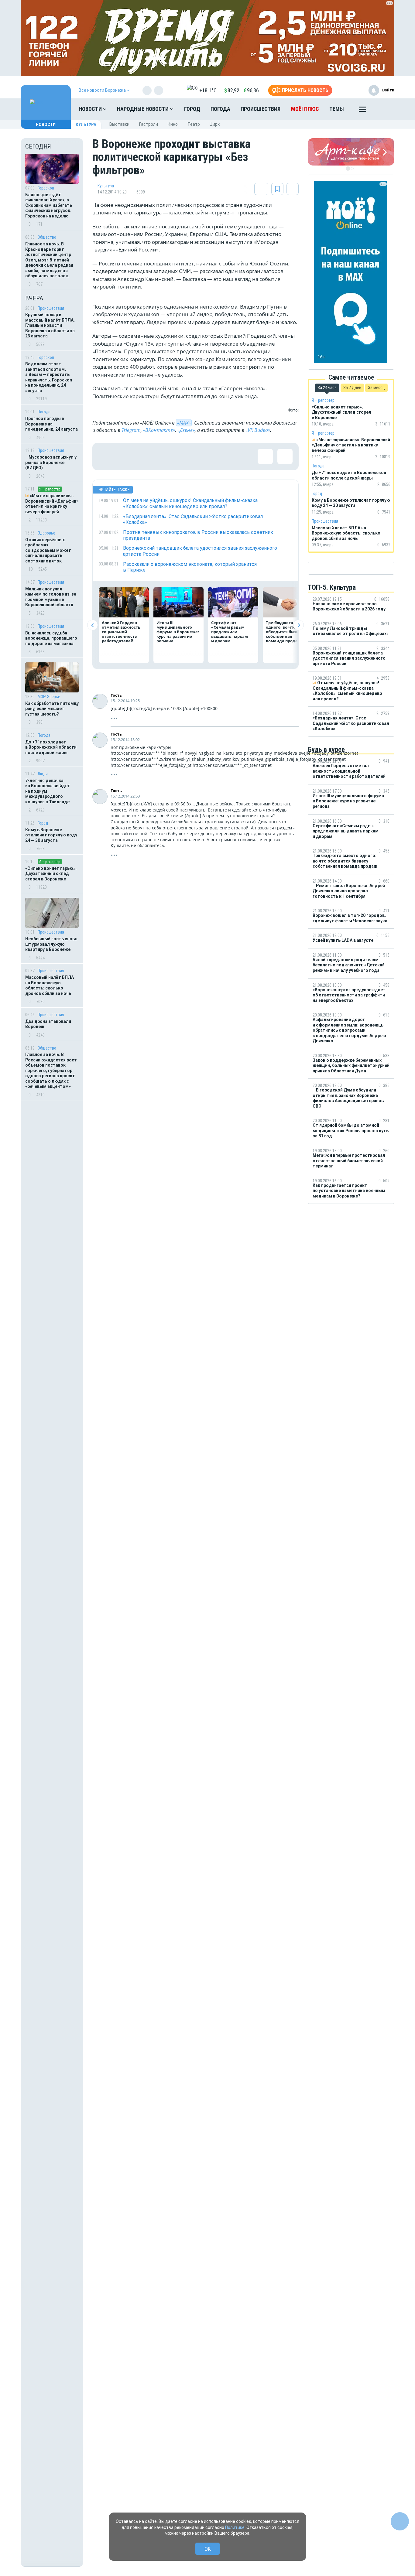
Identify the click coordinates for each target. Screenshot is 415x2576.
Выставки (119, 124)
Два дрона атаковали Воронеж (48, 1024)
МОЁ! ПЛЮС (305, 109)
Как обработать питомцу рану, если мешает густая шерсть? (52, 709)
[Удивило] (165, 456)
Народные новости (143, 109)
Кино (173, 124)
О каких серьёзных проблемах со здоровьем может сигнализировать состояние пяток (48, 550)
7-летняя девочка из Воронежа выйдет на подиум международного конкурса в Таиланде (48, 791)
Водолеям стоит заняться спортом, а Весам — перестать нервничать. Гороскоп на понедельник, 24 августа (49, 377)
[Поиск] (384, 109)
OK (208, 2549)
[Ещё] (362, 111)
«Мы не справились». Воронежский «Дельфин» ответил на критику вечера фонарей (52, 504)
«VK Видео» (258, 430)
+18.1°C (208, 90)
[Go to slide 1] (348, 169)
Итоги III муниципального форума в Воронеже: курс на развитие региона (178, 632)
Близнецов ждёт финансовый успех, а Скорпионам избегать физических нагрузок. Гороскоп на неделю (49, 205)
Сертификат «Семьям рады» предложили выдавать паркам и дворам (230, 632)
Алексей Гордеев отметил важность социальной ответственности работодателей (121, 632)
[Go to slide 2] (352, 169)
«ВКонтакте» (159, 430)
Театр (194, 124)
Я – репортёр (50, 489)
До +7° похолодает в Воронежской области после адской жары (51, 747)
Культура (86, 125)
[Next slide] (298, 625)
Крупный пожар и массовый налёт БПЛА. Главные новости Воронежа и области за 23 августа (50, 325)
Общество (47, 237)
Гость (116, 695)
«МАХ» (184, 423)
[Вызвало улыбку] (126, 456)
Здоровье (46, 533)
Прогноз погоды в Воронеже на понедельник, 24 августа (51, 424)
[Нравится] (106, 456)
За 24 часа (327, 388)
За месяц (376, 388)
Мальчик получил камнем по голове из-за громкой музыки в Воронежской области (51, 597)
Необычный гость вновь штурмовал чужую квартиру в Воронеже (51, 944)
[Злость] (205, 456)
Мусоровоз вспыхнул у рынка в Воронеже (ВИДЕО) (51, 462)
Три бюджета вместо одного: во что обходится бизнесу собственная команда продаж (287, 632)
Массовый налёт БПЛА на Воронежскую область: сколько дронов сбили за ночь (50, 985)
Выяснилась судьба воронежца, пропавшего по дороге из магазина (51, 638)
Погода (220, 109)
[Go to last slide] (93, 625)
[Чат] (400, 2521)
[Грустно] (185, 456)
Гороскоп (46, 188)
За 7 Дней (352, 388)
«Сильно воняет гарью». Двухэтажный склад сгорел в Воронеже (51, 874)
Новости (91, 109)
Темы (337, 109)
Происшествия (261, 109)
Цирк (215, 124)
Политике (235, 2527)
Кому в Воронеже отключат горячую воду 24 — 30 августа (51, 835)
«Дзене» (186, 430)
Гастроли (149, 124)
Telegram (131, 430)
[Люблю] (146, 456)
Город (192, 109)
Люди (43, 774)
